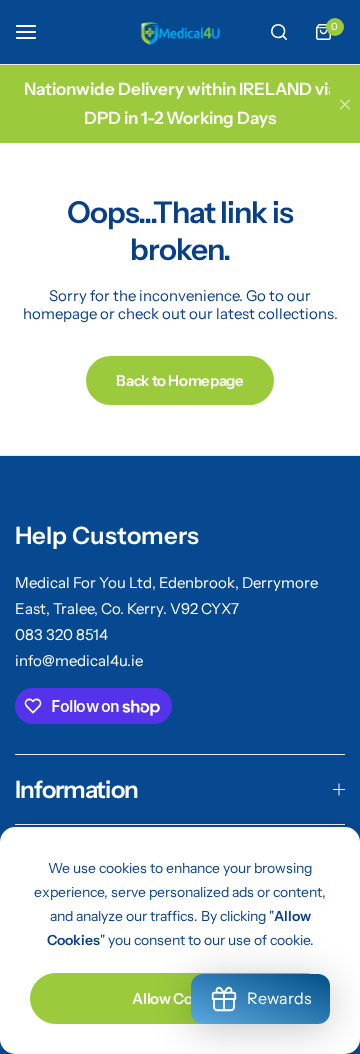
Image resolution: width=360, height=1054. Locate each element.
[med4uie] (180, 31)
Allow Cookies (179, 998)
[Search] (279, 32)
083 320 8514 (61, 634)
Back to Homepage (179, 380)
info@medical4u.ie (79, 660)
